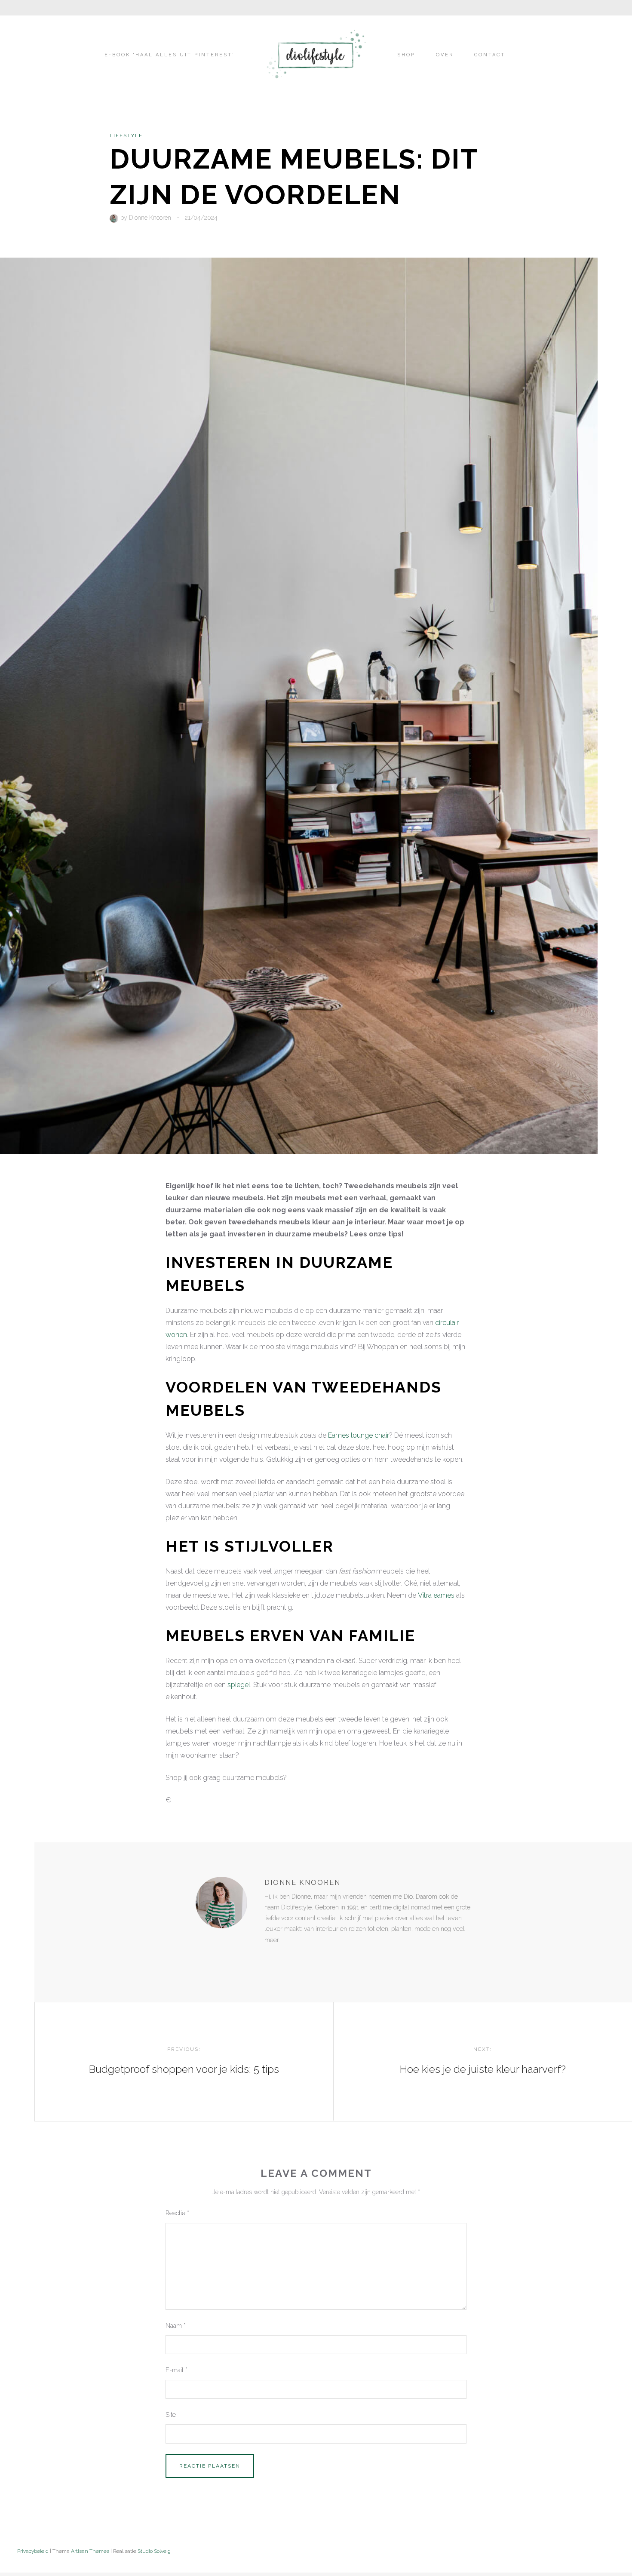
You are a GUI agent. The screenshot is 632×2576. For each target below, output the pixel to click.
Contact (490, 55)
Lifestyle (126, 135)
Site (171, 2415)
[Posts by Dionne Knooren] (115, 218)
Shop (406, 55)
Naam (176, 2325)
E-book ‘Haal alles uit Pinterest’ (170, 55)
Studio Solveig (154, 2551)
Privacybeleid (33, 2551)
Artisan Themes (90, 2551)
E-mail (176, 2370)
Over (445, 55)
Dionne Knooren (150, 218)
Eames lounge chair (359, 1435)
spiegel (239, 1685)
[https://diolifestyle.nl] (270, 1958)
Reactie (177, 2213)
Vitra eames (436, 1595)
